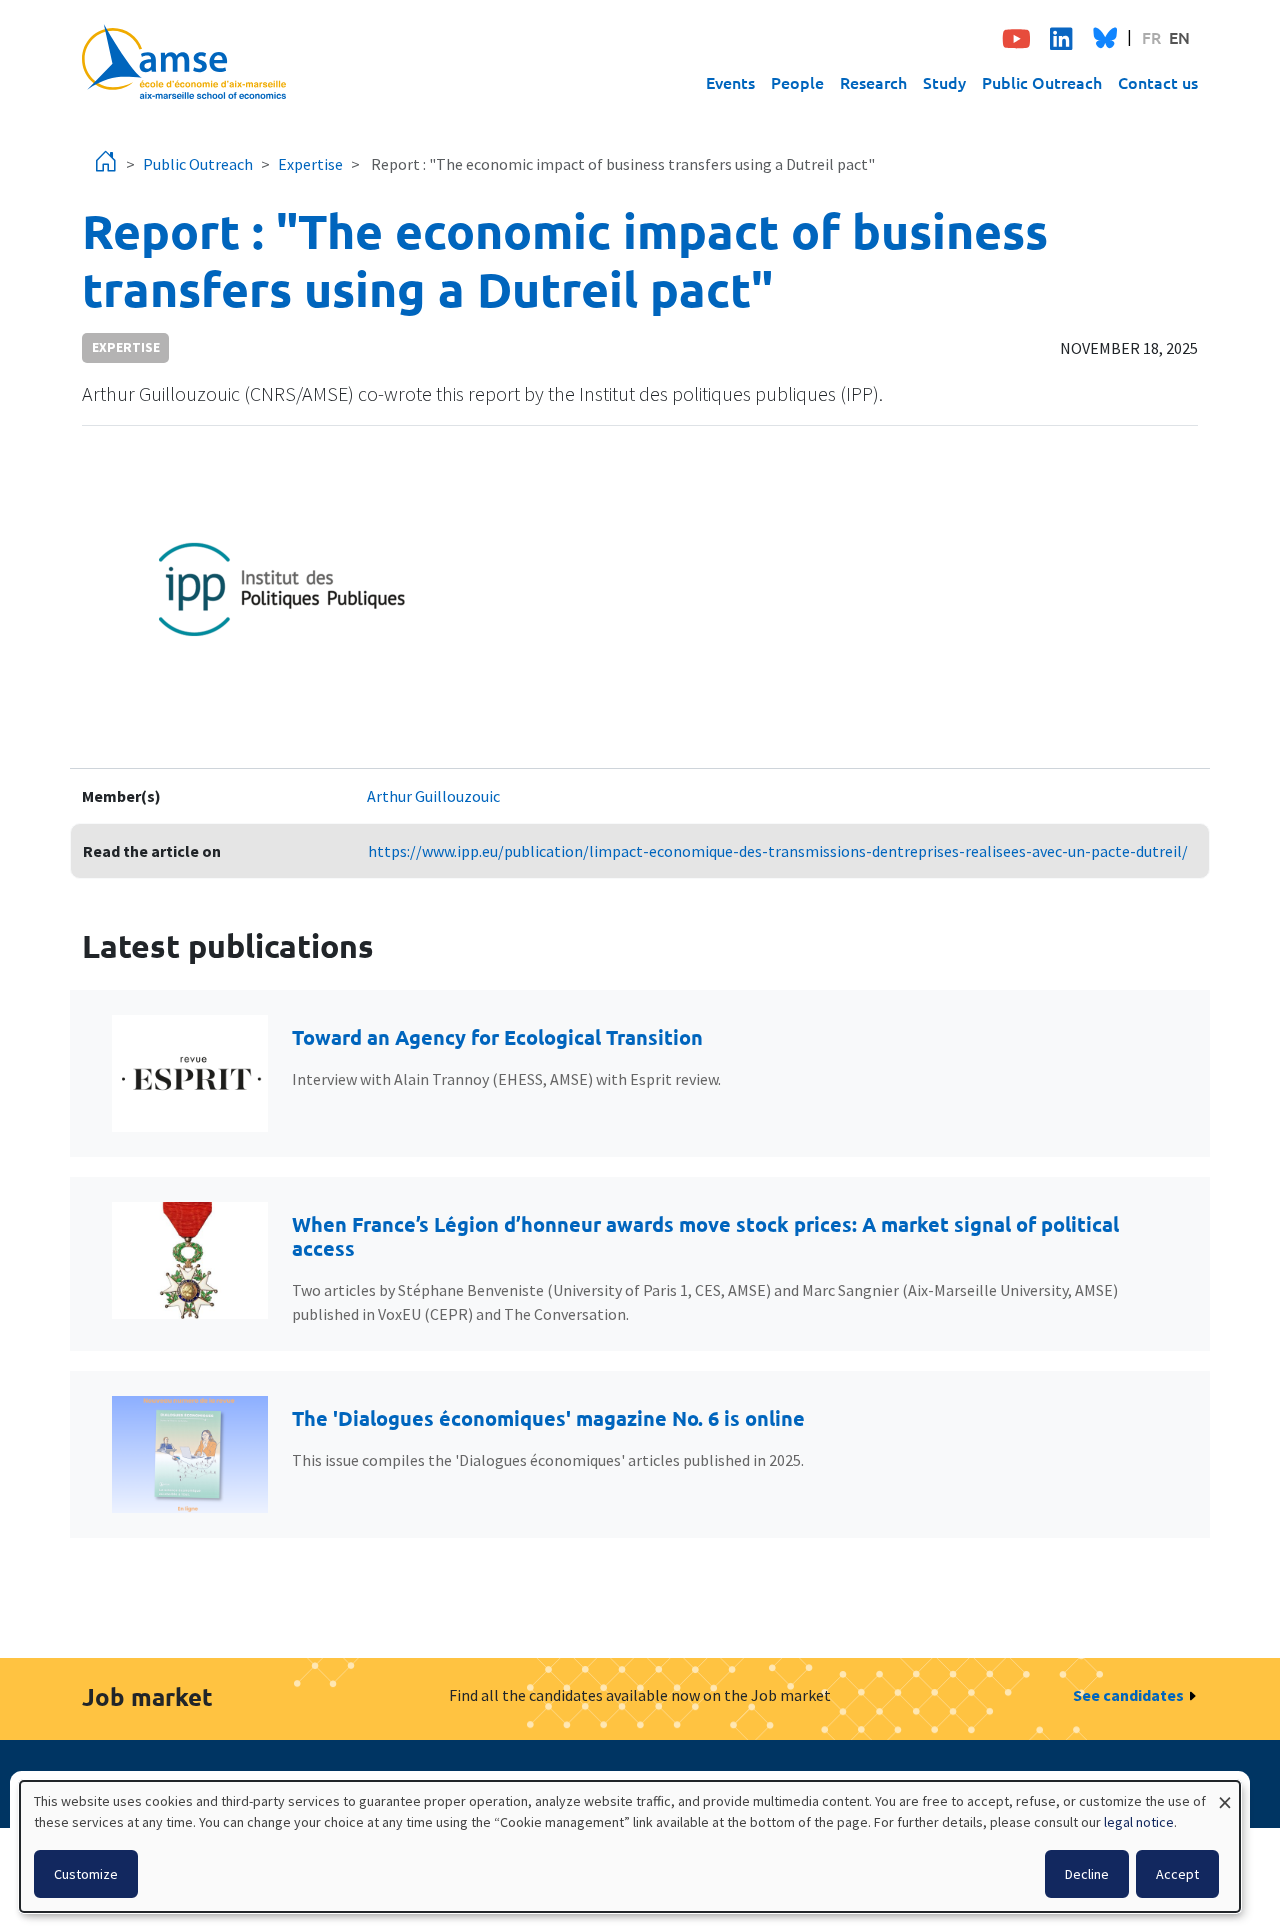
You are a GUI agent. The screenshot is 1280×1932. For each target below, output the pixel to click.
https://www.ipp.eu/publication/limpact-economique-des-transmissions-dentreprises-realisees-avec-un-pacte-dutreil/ (778, 851)
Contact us (1158, 82)
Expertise (310, 164)
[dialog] (630, 1846)
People (797, 82)
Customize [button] (86, 1874)
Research (873, 82)
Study (944, 82)
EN (1179, 37)
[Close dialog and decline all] (1225, 1793)
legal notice (1139, 1822)
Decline (1087, 1874)
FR (1151, 37)
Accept (1177, 1874)
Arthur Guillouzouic (433, 796)
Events (730, 82)
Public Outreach (1042, 82)
